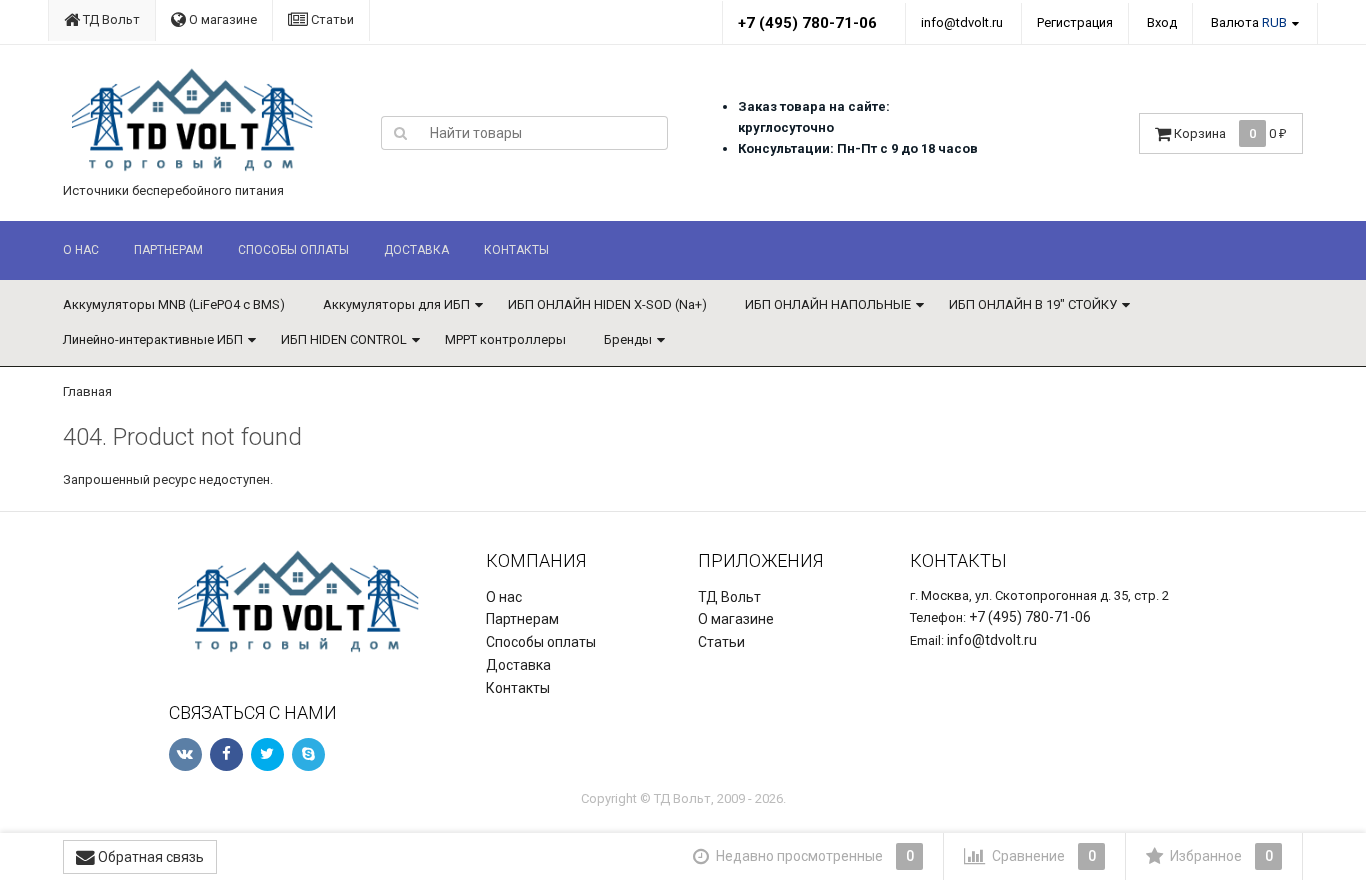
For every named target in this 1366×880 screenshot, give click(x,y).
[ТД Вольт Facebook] (226, 754)
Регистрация (1075, 22)
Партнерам (168, 250)
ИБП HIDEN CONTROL (344, 339)
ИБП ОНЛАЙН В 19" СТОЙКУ (1033, 304)
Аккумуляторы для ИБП (396, 304)
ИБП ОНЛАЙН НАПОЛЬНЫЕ (828, 304)
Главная (87, 391)
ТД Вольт (110, 19)
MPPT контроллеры (505, 339)
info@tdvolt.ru (962, 22)
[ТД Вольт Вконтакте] (185, 754)
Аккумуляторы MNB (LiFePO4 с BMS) (174, 304)
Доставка (416, 250)
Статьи (331, 19)
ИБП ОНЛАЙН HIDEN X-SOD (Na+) (607, 304)
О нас (81, 250)
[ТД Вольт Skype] (308, 754)
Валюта (1249, 22)
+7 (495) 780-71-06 (807, 23)
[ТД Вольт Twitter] (267, 754)
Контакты (516, 250)
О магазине (221, 19)
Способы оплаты (293, 250)
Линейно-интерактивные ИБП (153, 339)
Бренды (628, 339)
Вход (1162, 22)
